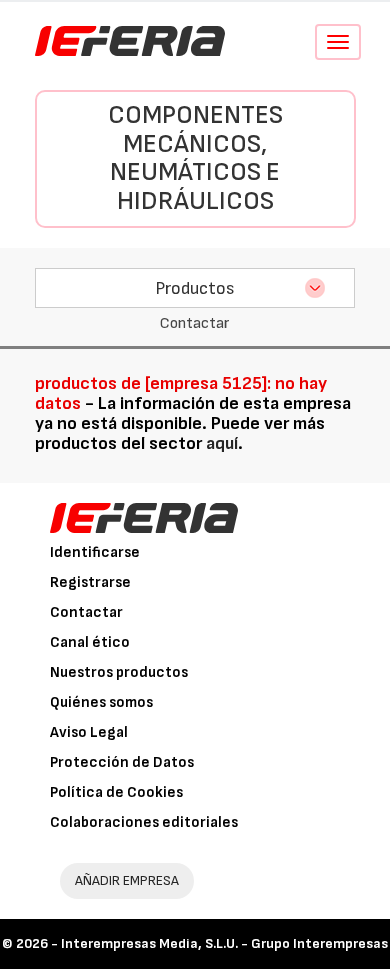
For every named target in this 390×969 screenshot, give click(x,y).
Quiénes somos (101, 702)
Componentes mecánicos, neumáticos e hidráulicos (195, 158)
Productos (195, 288)
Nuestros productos (119, 672)
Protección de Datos (122, 762)
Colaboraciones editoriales (144, 822)
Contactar (86, 612)
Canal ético (90, 642)
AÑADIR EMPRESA (127, 880)
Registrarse (90, 582)
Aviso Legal (89, 732)
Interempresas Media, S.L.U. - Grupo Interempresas (224, 943)
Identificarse (95, 552)
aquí (222, 443)
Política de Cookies (116, 792)
